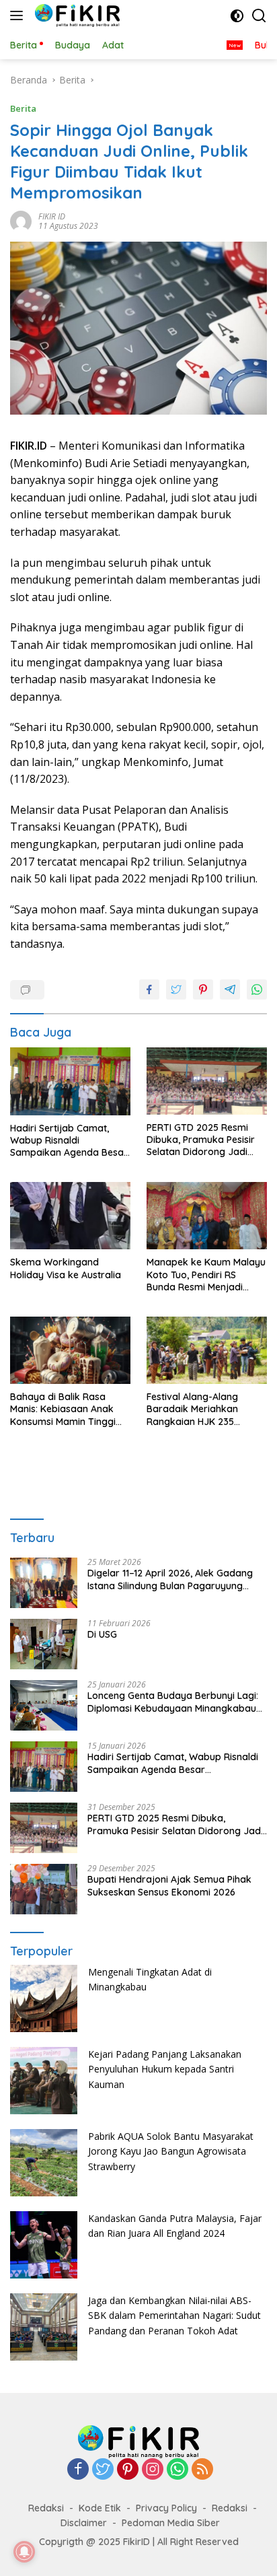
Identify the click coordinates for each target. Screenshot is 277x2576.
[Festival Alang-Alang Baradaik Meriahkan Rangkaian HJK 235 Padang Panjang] (207, 1350)
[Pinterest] (128, 2470)
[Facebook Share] (149, 989)
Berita (23, 108)
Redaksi (46, 2508)
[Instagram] (153, 2470)
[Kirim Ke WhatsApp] (257, 989)
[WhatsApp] (177, 2470)
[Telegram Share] (230, 989)
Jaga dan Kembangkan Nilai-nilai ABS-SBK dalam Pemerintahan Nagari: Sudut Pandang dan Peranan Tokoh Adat (174, 2316)
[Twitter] (103, 2470)
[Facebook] (78, 2470)
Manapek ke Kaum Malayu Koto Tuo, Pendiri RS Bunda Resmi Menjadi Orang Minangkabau (206, 1275)
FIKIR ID (52, 216)
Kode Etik (100, 2508)
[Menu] (19, 15)
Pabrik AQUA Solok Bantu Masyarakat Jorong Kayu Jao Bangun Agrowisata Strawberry (171, 2151)
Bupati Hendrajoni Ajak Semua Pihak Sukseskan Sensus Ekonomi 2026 (169, 1885)
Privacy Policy (166, 2508)
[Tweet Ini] (176, 989)
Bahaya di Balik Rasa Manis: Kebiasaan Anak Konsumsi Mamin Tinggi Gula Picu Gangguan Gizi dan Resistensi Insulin (64, 1409)
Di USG (102, 1634)
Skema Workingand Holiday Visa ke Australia (66, 1268)
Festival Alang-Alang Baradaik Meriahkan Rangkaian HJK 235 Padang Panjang (192, 1409)
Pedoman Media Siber (171, 2523)
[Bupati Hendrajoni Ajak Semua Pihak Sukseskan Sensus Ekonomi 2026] (44, 1889)
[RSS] (202, 2470)
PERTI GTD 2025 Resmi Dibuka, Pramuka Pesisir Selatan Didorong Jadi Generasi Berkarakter (201, 1140)
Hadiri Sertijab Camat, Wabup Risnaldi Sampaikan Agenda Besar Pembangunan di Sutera (69, 1141)
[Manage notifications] (24, 2552)
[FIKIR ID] (76, 15)
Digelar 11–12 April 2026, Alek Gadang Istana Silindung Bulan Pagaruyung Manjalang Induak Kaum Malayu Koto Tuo (171, 1579)
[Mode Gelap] (237, 16)
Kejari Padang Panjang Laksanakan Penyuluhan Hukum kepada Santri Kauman (165, 2069)
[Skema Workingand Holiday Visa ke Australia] (70, 1216)
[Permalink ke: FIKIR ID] (21, 220)
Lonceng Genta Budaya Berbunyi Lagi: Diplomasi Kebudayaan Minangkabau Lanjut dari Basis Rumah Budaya (173, 1702)
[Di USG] (44, 1644)
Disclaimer (84, 2523)
